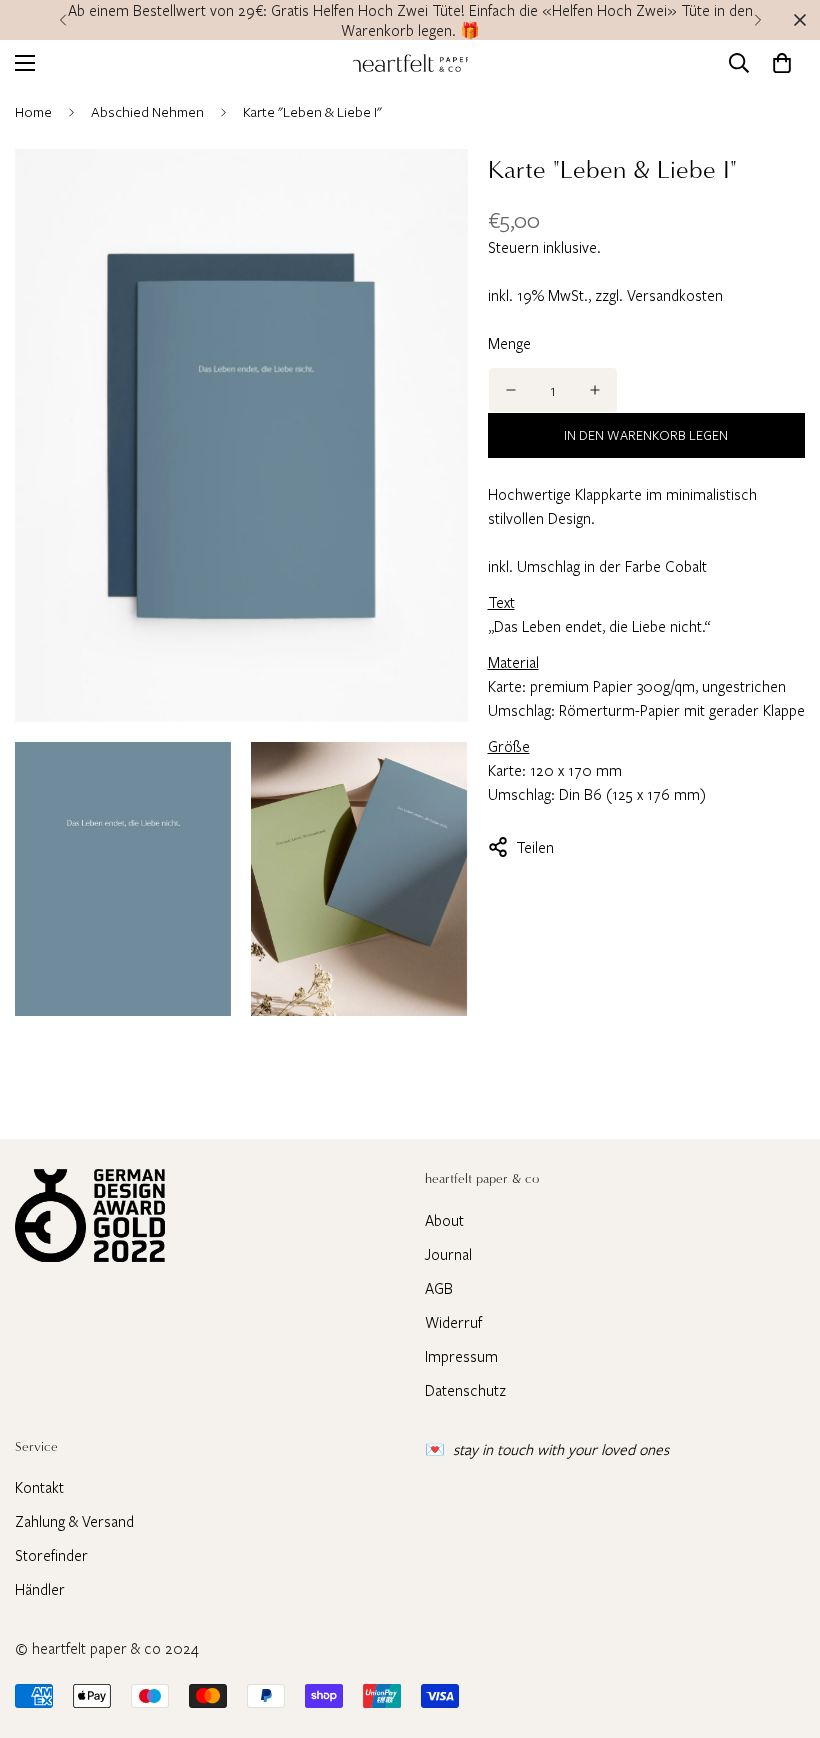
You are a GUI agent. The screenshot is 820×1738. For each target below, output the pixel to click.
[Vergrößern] (435, 191)
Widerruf (453, 1322)
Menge (509, 343)
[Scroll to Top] (781, 1629)
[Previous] (62, 20)
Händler (40, 1589)
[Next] (757, 20)
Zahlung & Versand (74, 1521)
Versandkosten (675, 295)
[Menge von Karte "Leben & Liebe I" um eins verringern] (511, 390)
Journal (448, 1254)
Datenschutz (465, 1390)
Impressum (461, 1356)
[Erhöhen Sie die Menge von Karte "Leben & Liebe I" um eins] (595, 390)
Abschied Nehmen (147, 111)
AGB (439, 1288)
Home (33, 111)
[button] (782, 63)
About (444, 1220)
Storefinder (51, 1555)
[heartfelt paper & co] (410, 63)
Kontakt (39, 1487)
